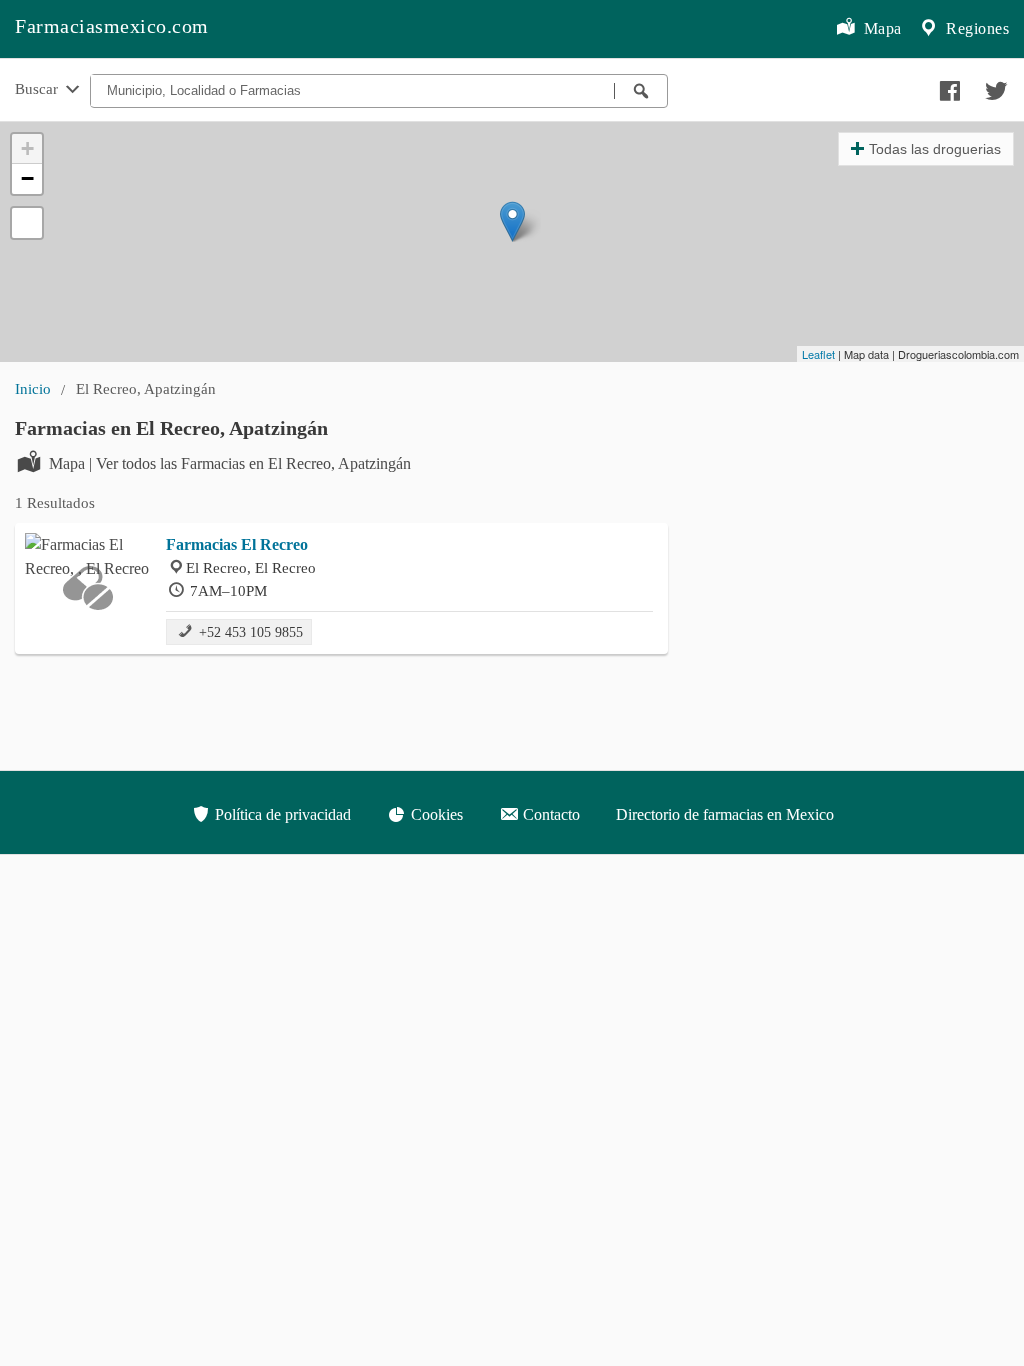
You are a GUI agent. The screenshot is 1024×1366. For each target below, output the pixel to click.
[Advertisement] (853, 538)
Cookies (435, 814)
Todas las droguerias (935, 149)
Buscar (38, 88)
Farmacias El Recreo (237, 544)
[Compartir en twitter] (994, 86)
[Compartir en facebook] (947, 86)
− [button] (27, 178)
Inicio (33, 388)
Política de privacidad (281, 814)
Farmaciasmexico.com (112, 26)
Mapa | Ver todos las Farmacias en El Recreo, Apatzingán (230, 463)
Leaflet (818, 354)
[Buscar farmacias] (641, 91)
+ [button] (27, 148)
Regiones (976, 28)
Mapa (880, 28)
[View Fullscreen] (27, 223)
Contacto (549, 814)
